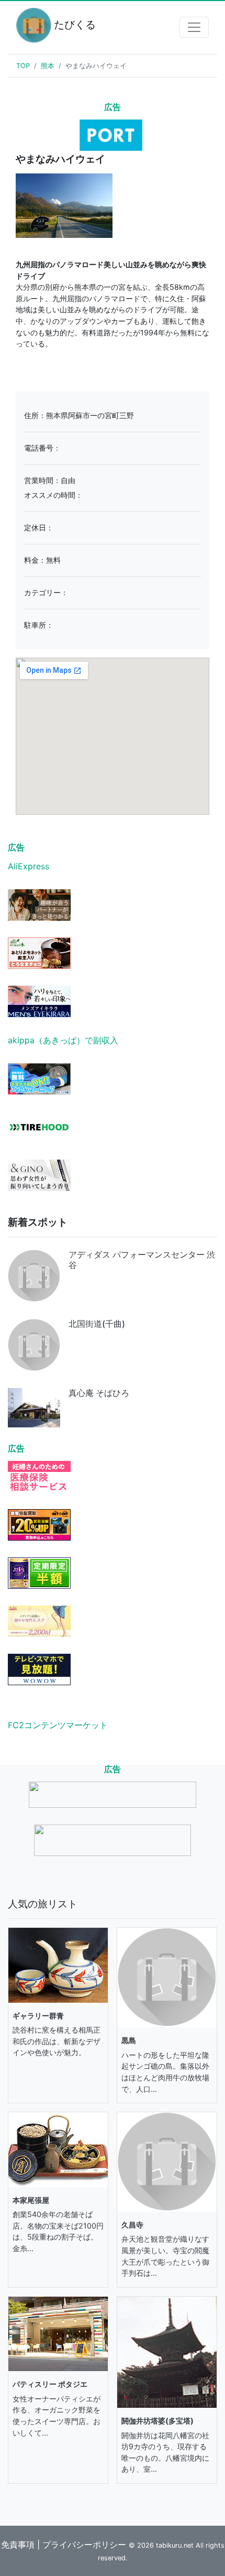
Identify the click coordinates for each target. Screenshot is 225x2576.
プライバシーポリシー (84, 2545)
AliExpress (29, 866)
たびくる (69, 25)
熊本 (48, 66)
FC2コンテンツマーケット (58, 1725)
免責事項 (18, 2545)
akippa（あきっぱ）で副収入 (63, 1040)
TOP (23, 66)
